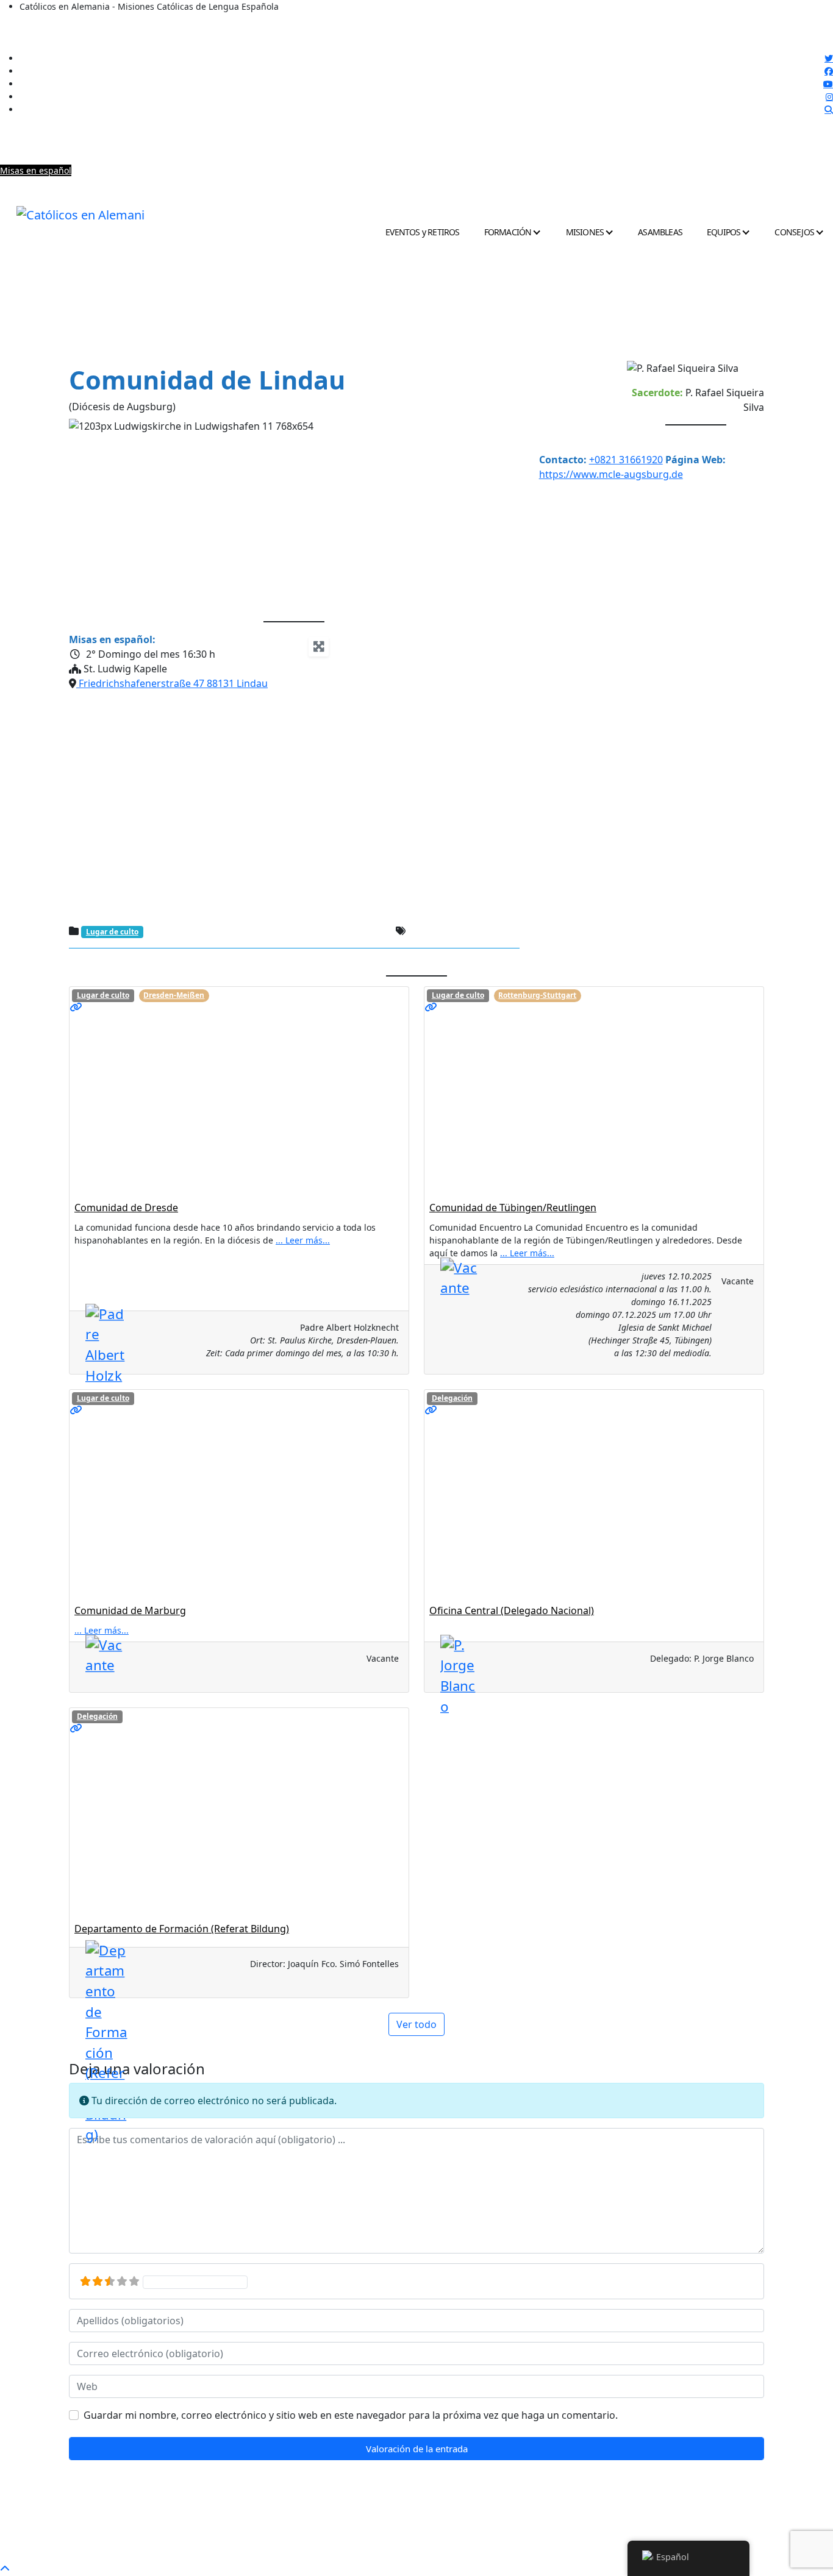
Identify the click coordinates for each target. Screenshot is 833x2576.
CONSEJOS (794, 232)
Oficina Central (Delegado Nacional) (512, 1610)
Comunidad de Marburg (130, 1610)
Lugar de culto (112, 932)
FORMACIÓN (508, 232)
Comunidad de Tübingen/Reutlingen (513, 1208)
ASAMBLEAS (660, 232)
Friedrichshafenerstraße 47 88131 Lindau (172, 683)
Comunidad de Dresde (126, 1208)
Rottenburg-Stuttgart (537, 995)
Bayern (477, 932)
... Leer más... (303, 1240)
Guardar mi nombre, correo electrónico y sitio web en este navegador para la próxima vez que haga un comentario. (351, 2415)
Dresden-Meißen (174, 995)
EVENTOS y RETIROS (422, 232)
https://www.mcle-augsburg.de (611, 474)
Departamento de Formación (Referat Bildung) (182, 1929)
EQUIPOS (724, 232)
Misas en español (36, 170)
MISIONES (585, 232)
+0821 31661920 (626, 460)
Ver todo (416, 2024)
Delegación (452, 1398)
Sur (509, 932)
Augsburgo (433, 932)
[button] (103, 515)
